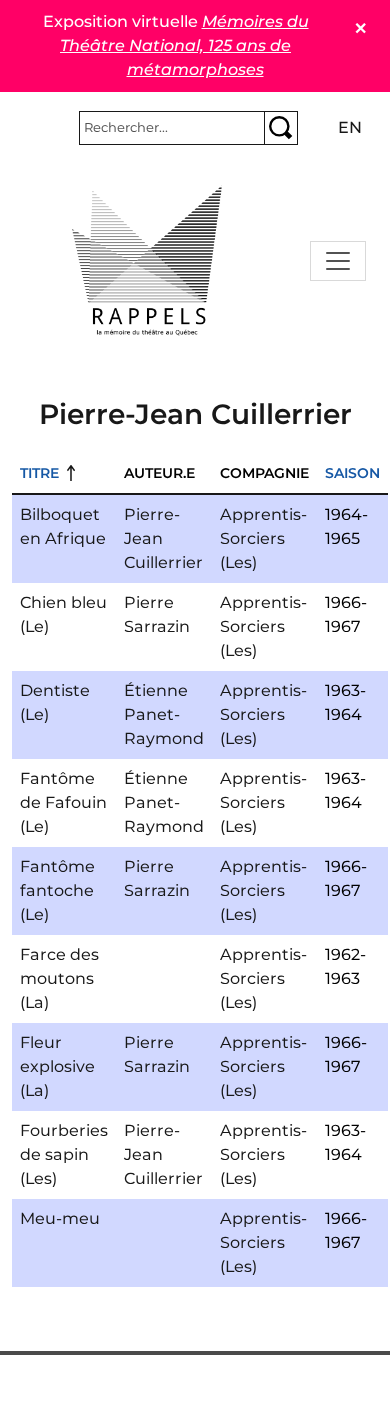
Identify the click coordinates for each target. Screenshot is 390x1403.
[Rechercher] (281, 128)
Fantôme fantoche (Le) (57, 890)
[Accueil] (147, 261)
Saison (352, 473)
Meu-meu (60, 1218)
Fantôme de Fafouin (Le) (63, 802)
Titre (39, 473)
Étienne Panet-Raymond (164, 714)
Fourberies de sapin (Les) (64, 1154)
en (350, 127)
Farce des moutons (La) (59, 978)
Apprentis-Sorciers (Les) (263, 538)
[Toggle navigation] (338, 261)
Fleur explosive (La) (57, 1066)
